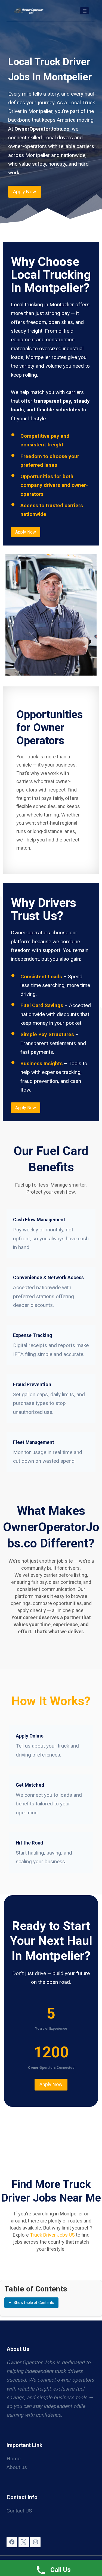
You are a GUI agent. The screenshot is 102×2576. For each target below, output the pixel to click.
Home (13, 2459)
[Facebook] (12, 2542)
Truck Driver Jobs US (52, 2235)
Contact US (19, 2511)
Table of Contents (34, 2303)
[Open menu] (84, 11)
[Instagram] (35, 2542)
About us (17, 2467)
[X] (24, 2542)
